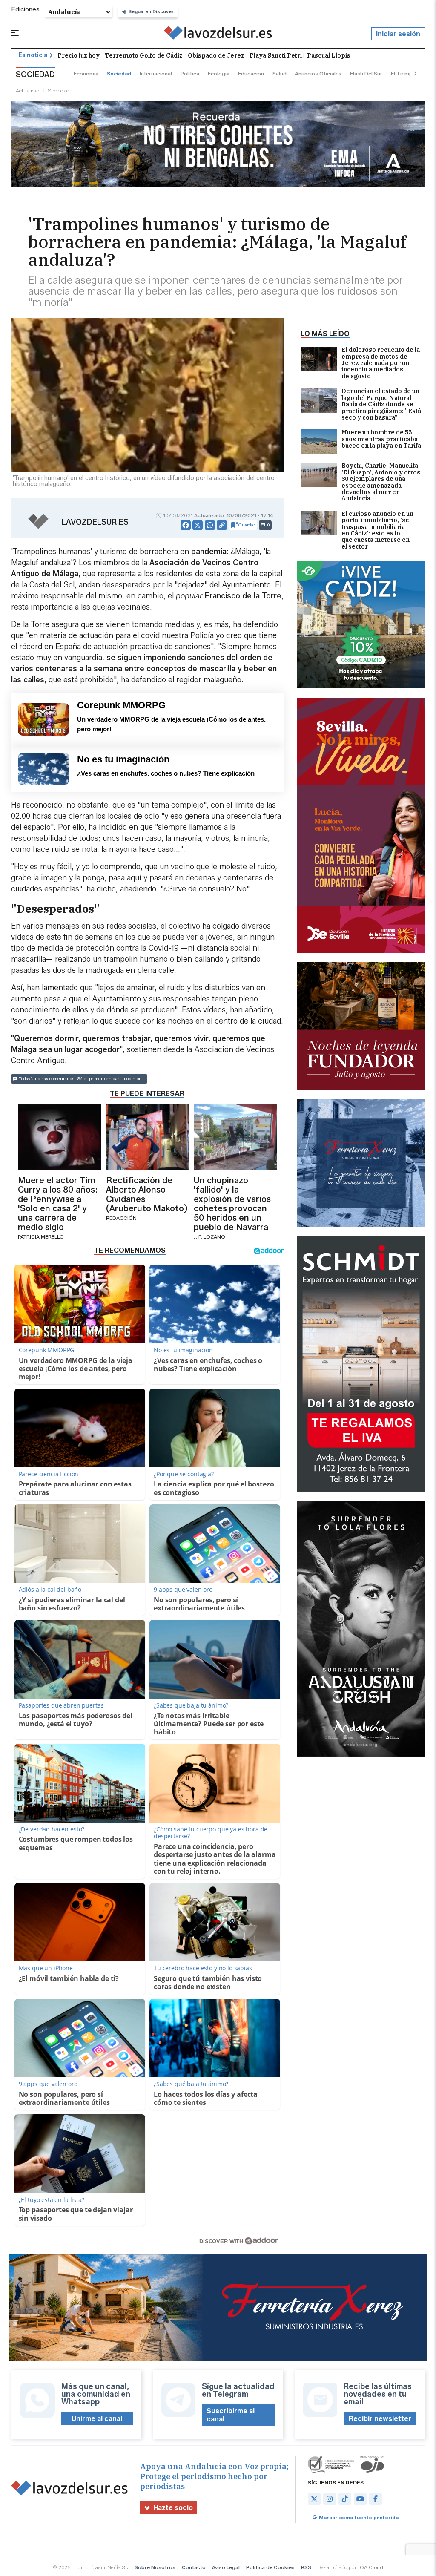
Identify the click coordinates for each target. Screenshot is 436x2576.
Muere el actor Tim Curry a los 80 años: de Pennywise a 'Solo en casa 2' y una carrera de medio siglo (58, 1204)
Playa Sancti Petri (276, 55)
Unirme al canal (97, 2419)
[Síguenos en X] (314, 2499)
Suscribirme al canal (231, 2415)
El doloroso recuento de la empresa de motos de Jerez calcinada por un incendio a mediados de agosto (381, 363)
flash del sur (366, 73)
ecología (219, 73)
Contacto (194, 2567)
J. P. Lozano (209, 1237)
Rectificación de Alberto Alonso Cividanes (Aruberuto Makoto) (147, 1194)
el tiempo (403, 73)
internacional (156, 73)
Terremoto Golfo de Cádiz (144, 55)
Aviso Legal (226, 2567)
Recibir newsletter (380, 2419)
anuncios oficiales (318, 73)
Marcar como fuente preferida (359, 2517)
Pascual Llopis (329, 55)
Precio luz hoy (79, 55)
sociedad (119, 73)
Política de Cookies (270, 2567)
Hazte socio (173, 2508)
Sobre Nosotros (155, 2567)
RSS (306, 2567)
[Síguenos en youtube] (360, 2499)
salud (280, 73)
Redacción (121, 1218)
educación (251, 73)
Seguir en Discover (151, 11)
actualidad (28, 91)
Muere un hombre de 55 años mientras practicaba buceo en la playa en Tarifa (381, 439)
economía (86, 73)
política (190, 73)
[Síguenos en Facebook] (376, 2499)
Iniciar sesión (398, 34)
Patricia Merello (41, 1237)
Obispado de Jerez (216, 55)
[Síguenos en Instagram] (330, 2499)
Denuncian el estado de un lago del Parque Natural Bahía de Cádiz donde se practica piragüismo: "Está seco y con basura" (381, 404)
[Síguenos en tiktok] (345, 2499)
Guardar (247, 525)
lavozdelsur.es (95, 522)
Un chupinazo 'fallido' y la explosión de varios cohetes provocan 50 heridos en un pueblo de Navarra (232, 1204)
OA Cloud (371, 2567)
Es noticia (33, 55)
